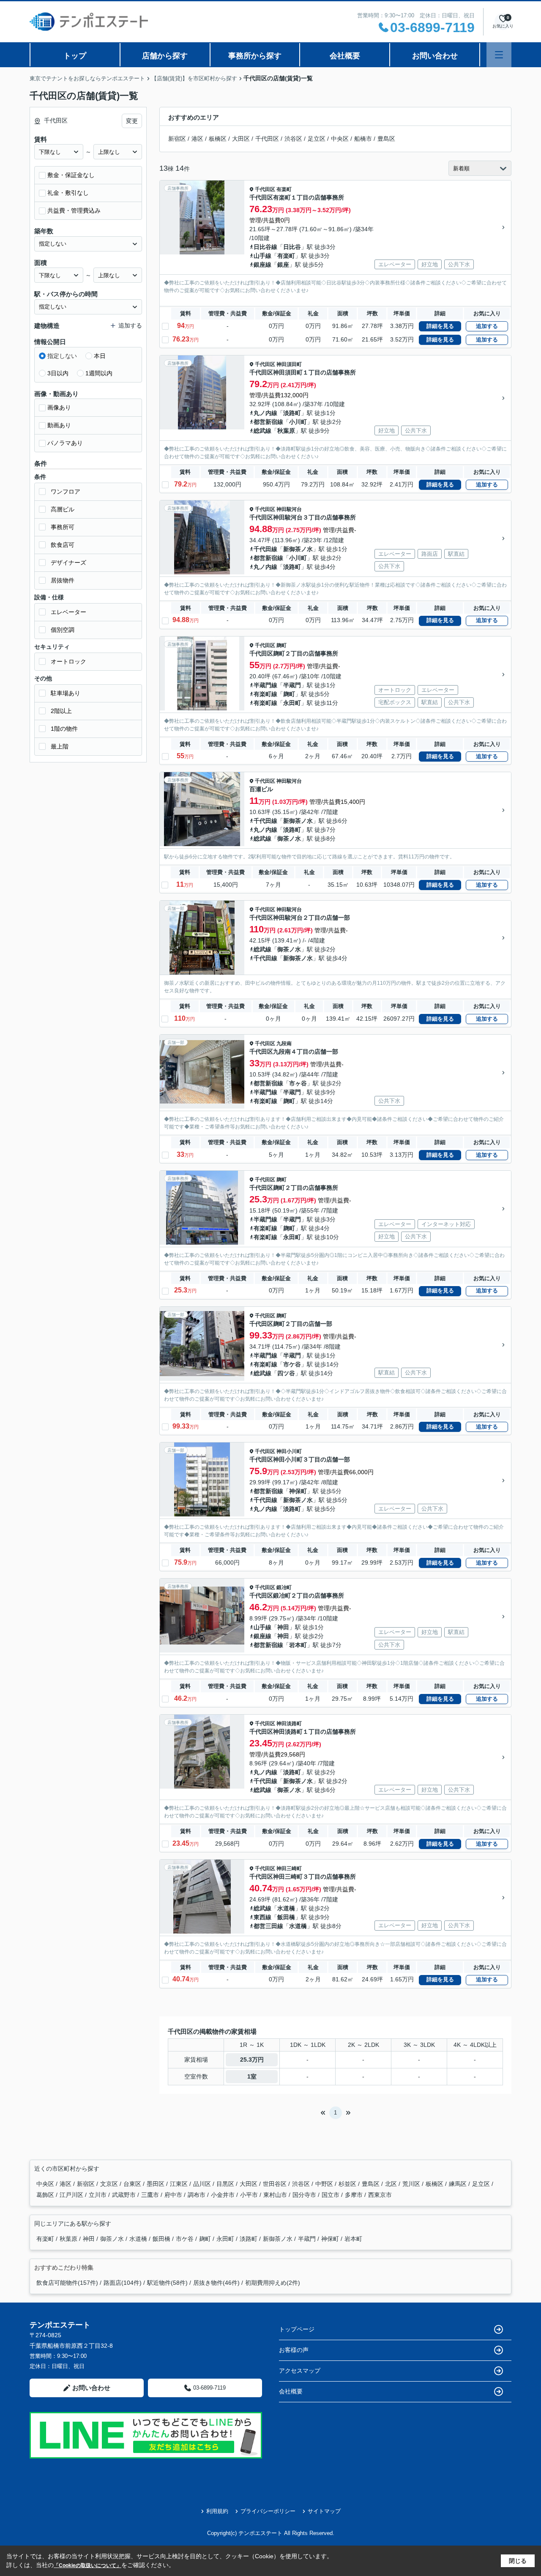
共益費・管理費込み (74, 210)
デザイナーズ (68, 563)
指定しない (62, 356)
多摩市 (355, 2195)
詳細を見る (440, 326)
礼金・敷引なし (68, 193)
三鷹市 (151, 2195)
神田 (283, 1627)
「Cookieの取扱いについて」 (87, 2565)
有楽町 (284, 189)
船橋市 (363, 139)
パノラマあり (65, 443)
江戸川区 (72, 2195)
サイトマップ (324, 2511)
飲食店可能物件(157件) (67, 2283)
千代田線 (265, 549)
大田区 (241, 139)
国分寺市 (305, 2195)
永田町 (292, 703)
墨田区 (156, 2184)
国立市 (331, 2195)
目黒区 (226, 2184)
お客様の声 (294, 2350)
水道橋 (286, 1908)
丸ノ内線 (265, 413)
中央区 (340, 139)
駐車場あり (66, 693)
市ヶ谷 (298, 1083)
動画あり (59, 425)
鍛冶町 (284, 1587)
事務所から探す (255, 56)
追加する (487, 326)
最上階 (60, 746)
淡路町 (292, 413)
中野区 (325, 2184)
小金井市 (224, 2195)
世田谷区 (276, 2184)
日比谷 (292, 247)
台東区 (133, 2184)
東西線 (262, 1917)
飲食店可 (63, 545)
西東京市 (380, 2195)
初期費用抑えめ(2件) (273, 2283)
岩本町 (298, 1645)
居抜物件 (63, 580)
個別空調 (63, 630)
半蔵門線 (265, 685)
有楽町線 (265, 694)
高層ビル (63, 509)
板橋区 (218, 139)
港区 (197, 139)
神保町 (298, 1491)
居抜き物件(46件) (216, 2283)
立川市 (98, 2195)
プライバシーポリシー (268, 2511)
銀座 (283, 265)
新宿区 (177, 139)
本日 (100, 356)
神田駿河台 (289, 509)
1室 (252, 2076)
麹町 (281, 645)
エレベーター (68, 612)
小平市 (250, 2195)
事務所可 (63, 527)
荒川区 (412, 2184)
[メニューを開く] (499, 55)
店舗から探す (165, 56)
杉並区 (348, 2184)
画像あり (59, 407)
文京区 (110, 2184)
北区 (392, 2184)
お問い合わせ (435, 56)
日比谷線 (265, 247)
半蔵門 (292, 685)
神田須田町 (289, 364)
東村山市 (276, 2195)
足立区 (317, 139)
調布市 (197, 2195)
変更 (132, 121)
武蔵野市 (125, 2195)
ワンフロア (66, 492)
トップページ (297, 2329)
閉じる (518, 2561)
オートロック (68, 661)
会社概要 (345, 56)
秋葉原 (286, 431)
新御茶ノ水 (298, 549)
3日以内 (58, 373)
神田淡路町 (289, 1724)
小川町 (298, 422)
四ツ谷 (286, 1373)
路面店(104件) (123, 2283)
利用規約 (217, 2511)
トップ (75, 56)
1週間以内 (99, 373)
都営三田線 (268, 1926)
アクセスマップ (300, 2371)
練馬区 (459, 2184)
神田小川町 (289, 1451)
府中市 (174, 2195)
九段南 (284, 1044)
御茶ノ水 (289, 839)
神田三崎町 (289, 1868)
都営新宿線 (268, 422)
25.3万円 (252, 2060)
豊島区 (386, 139)
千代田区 (267, 139)
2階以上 (61, 711)
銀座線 (262, 265)
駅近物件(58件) (167, 2283)
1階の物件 (64, 729)
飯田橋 (286, 1917)
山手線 (262, 256)
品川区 (203, 2184)
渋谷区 (293, 139)
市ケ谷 (292, 1364)
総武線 (262, 431)
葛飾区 (46, 2195)
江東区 (180, 2184)
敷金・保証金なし (71, 175)
